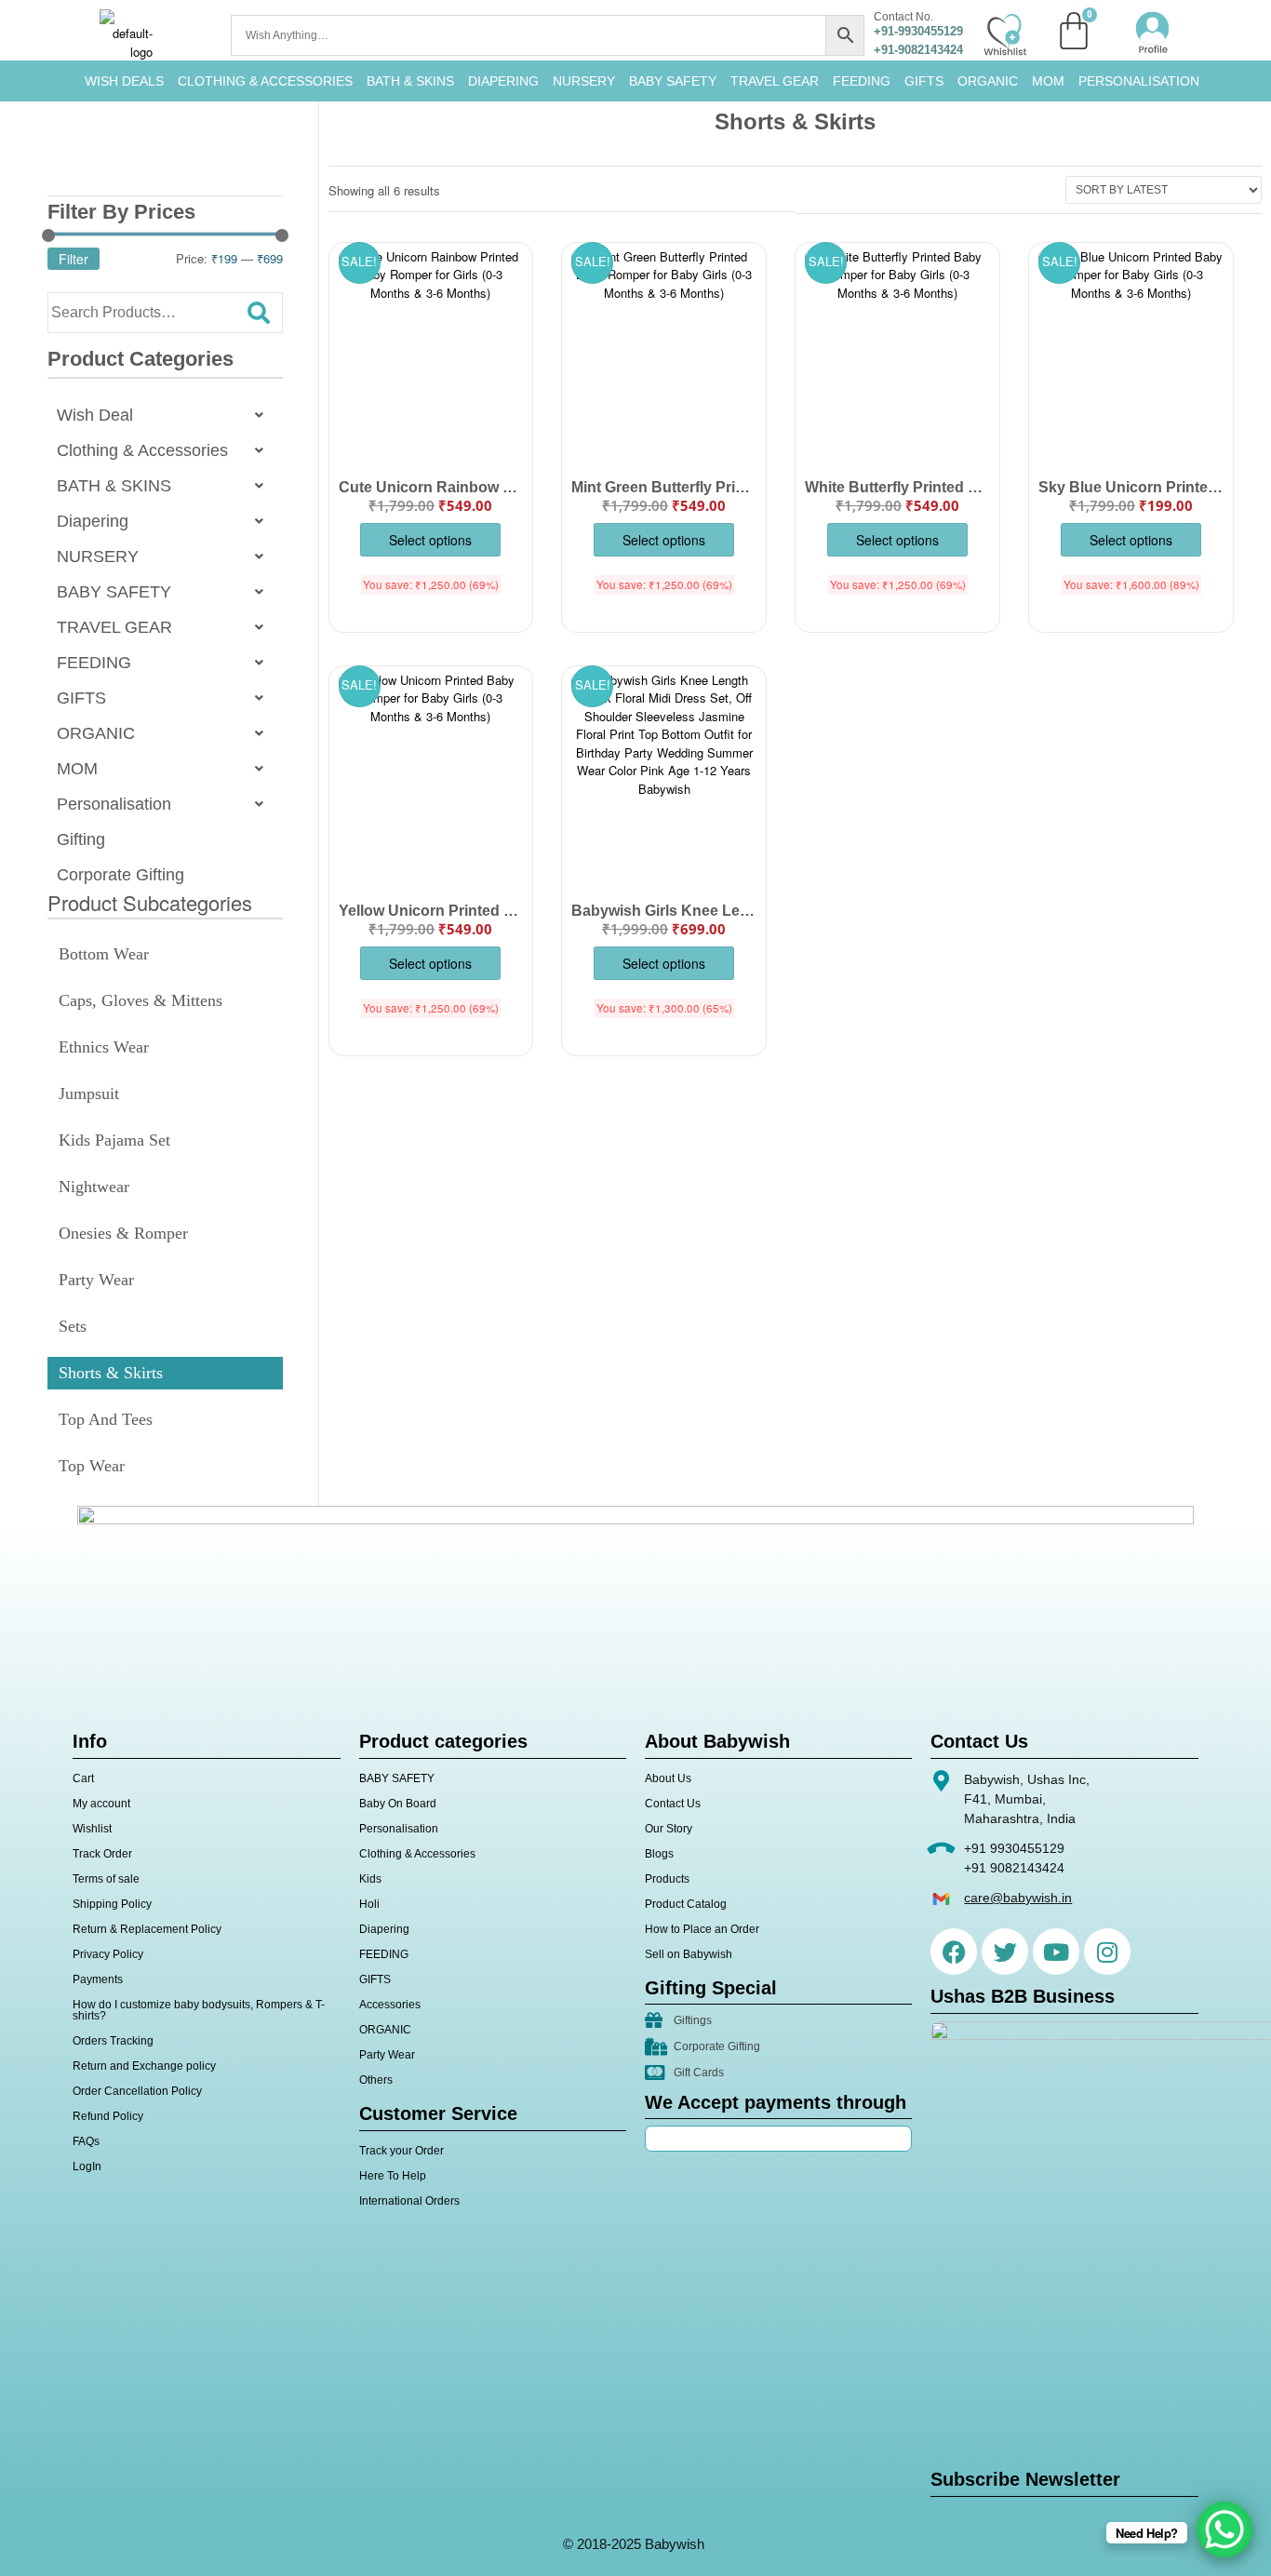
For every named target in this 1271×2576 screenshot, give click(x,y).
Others (376, 2080)
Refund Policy (108, 2116)
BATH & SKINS (410, 81)
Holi (369, 1904)
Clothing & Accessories (265, 81)
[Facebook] (954, 1952)
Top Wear (92, 1466)
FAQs (86, 2141)
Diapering (93, 521)
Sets (73, 1326)
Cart (83, 1778)
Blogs (659, 1854)
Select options (430, 540)
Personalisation (1139, 81)
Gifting (81, 839)
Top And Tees (106, 1419)
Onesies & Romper (123, 1233)
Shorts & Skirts (111, 1373)
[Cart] (1074, 31)
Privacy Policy (108, 1954)
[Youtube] (1056, 1952)
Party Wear (96, 1280)
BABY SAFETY (673, 81)
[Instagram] (1107, 1952)
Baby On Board (398, 1804)
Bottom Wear (104, 954)
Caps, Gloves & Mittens (140, 1000)
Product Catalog (686, 1904)
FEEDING (862, 81)
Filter (74, 259)
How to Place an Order (702, 1929)
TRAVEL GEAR (775, 81)
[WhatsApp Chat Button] (1224, 2529)
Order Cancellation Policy (137, 2091)
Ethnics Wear (104, 1047)
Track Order (102, 1854)
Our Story (669, 1829)
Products (667, 1879)
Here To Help (393, 2176)
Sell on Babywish (689, 1954)
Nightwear (94, 1187)
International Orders (409, 2201)
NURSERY (584, 81)
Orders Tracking (113, 2041)
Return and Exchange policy (144, 2066)
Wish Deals (124, 81)
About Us (668, 1778)
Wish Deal (95, 415)
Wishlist (92, 1829)
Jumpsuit (89, 1093)
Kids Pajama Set (114, 1140)
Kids (370, 1879)
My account (101, 1804)
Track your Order (401, 2151)
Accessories (390, 2005)
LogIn (87, 2167)
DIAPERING (503, 81)
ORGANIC (988, 81)
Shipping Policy (112, 1904)
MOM (1048, 81)
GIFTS (924, 81)
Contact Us (673, 1804)
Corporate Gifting (120, 875)
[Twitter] (1005, 1952)
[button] (165, 415)
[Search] (259, 313)
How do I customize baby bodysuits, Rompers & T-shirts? (199, 2010)
